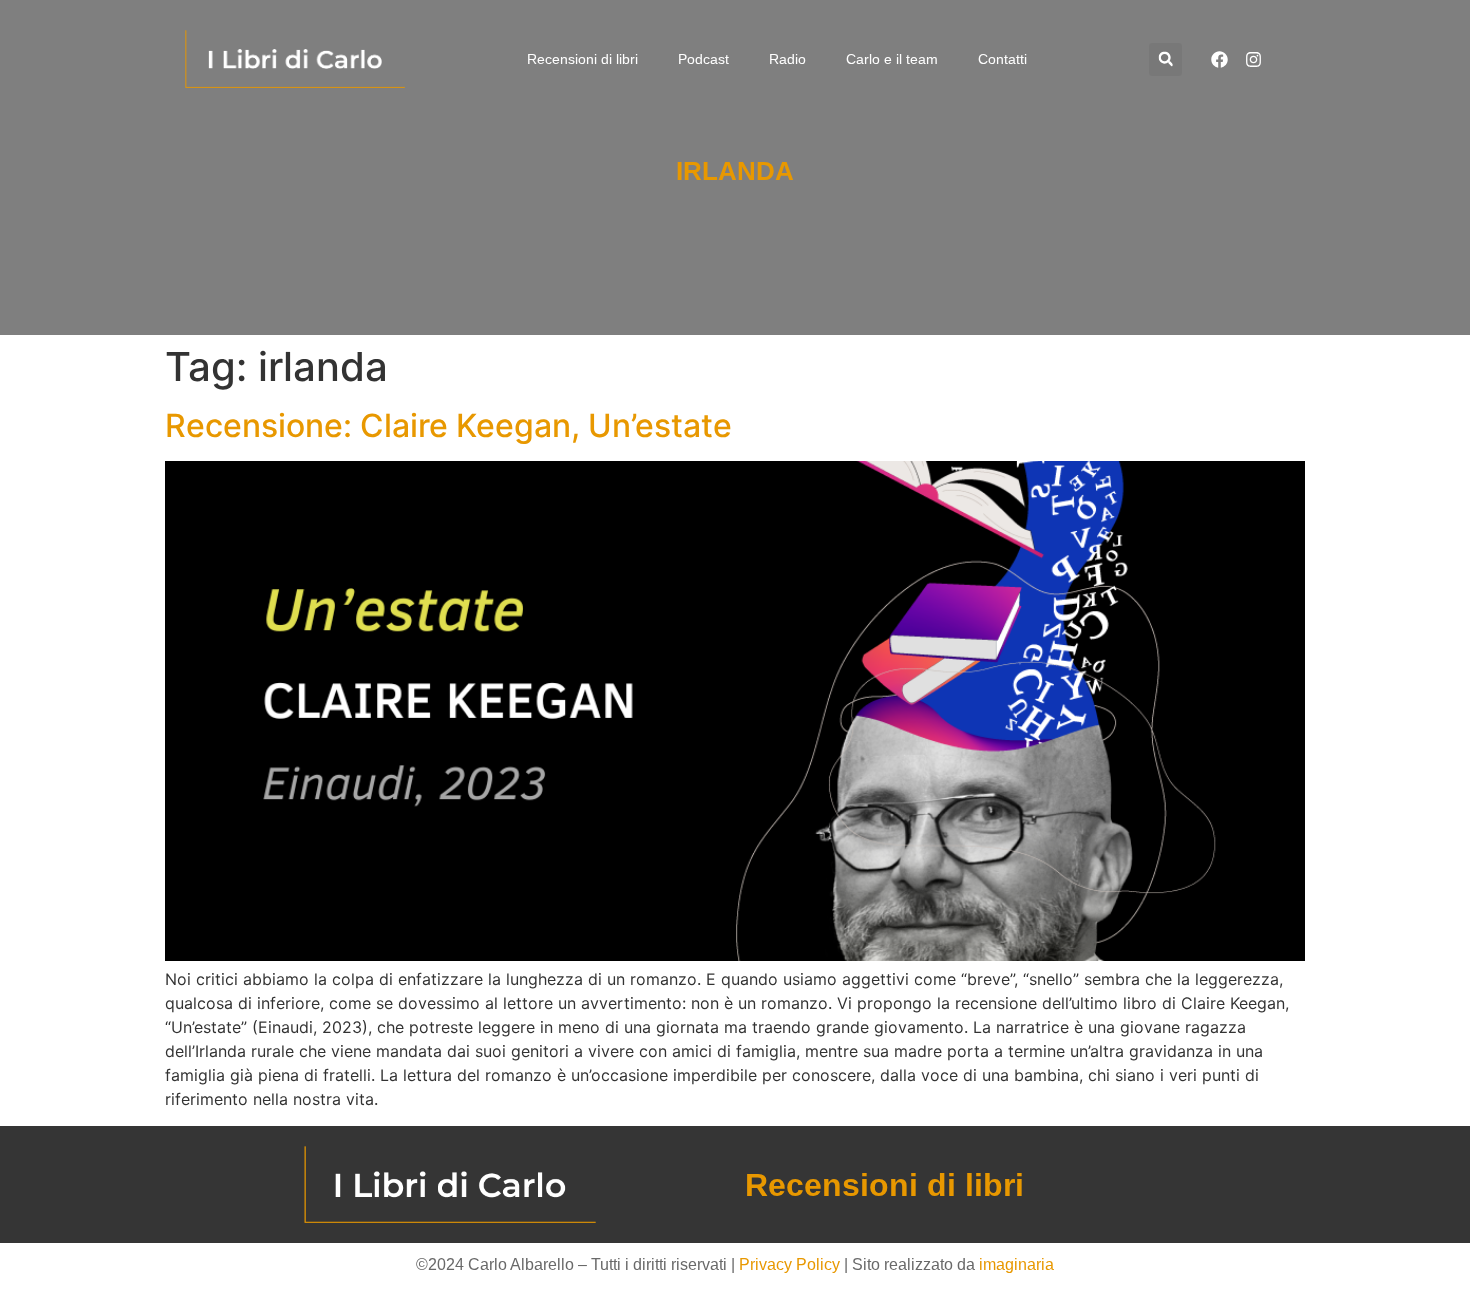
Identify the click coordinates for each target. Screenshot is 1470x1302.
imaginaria (1016, 1264)
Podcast (703, 59)
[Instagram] (1253, 59)
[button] (1165, 59)
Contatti (1002, 59)
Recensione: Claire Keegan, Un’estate (448, 425)
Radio (787, 59)
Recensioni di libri (582, 59)
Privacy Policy (789, 1264)
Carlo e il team (892, 59)
